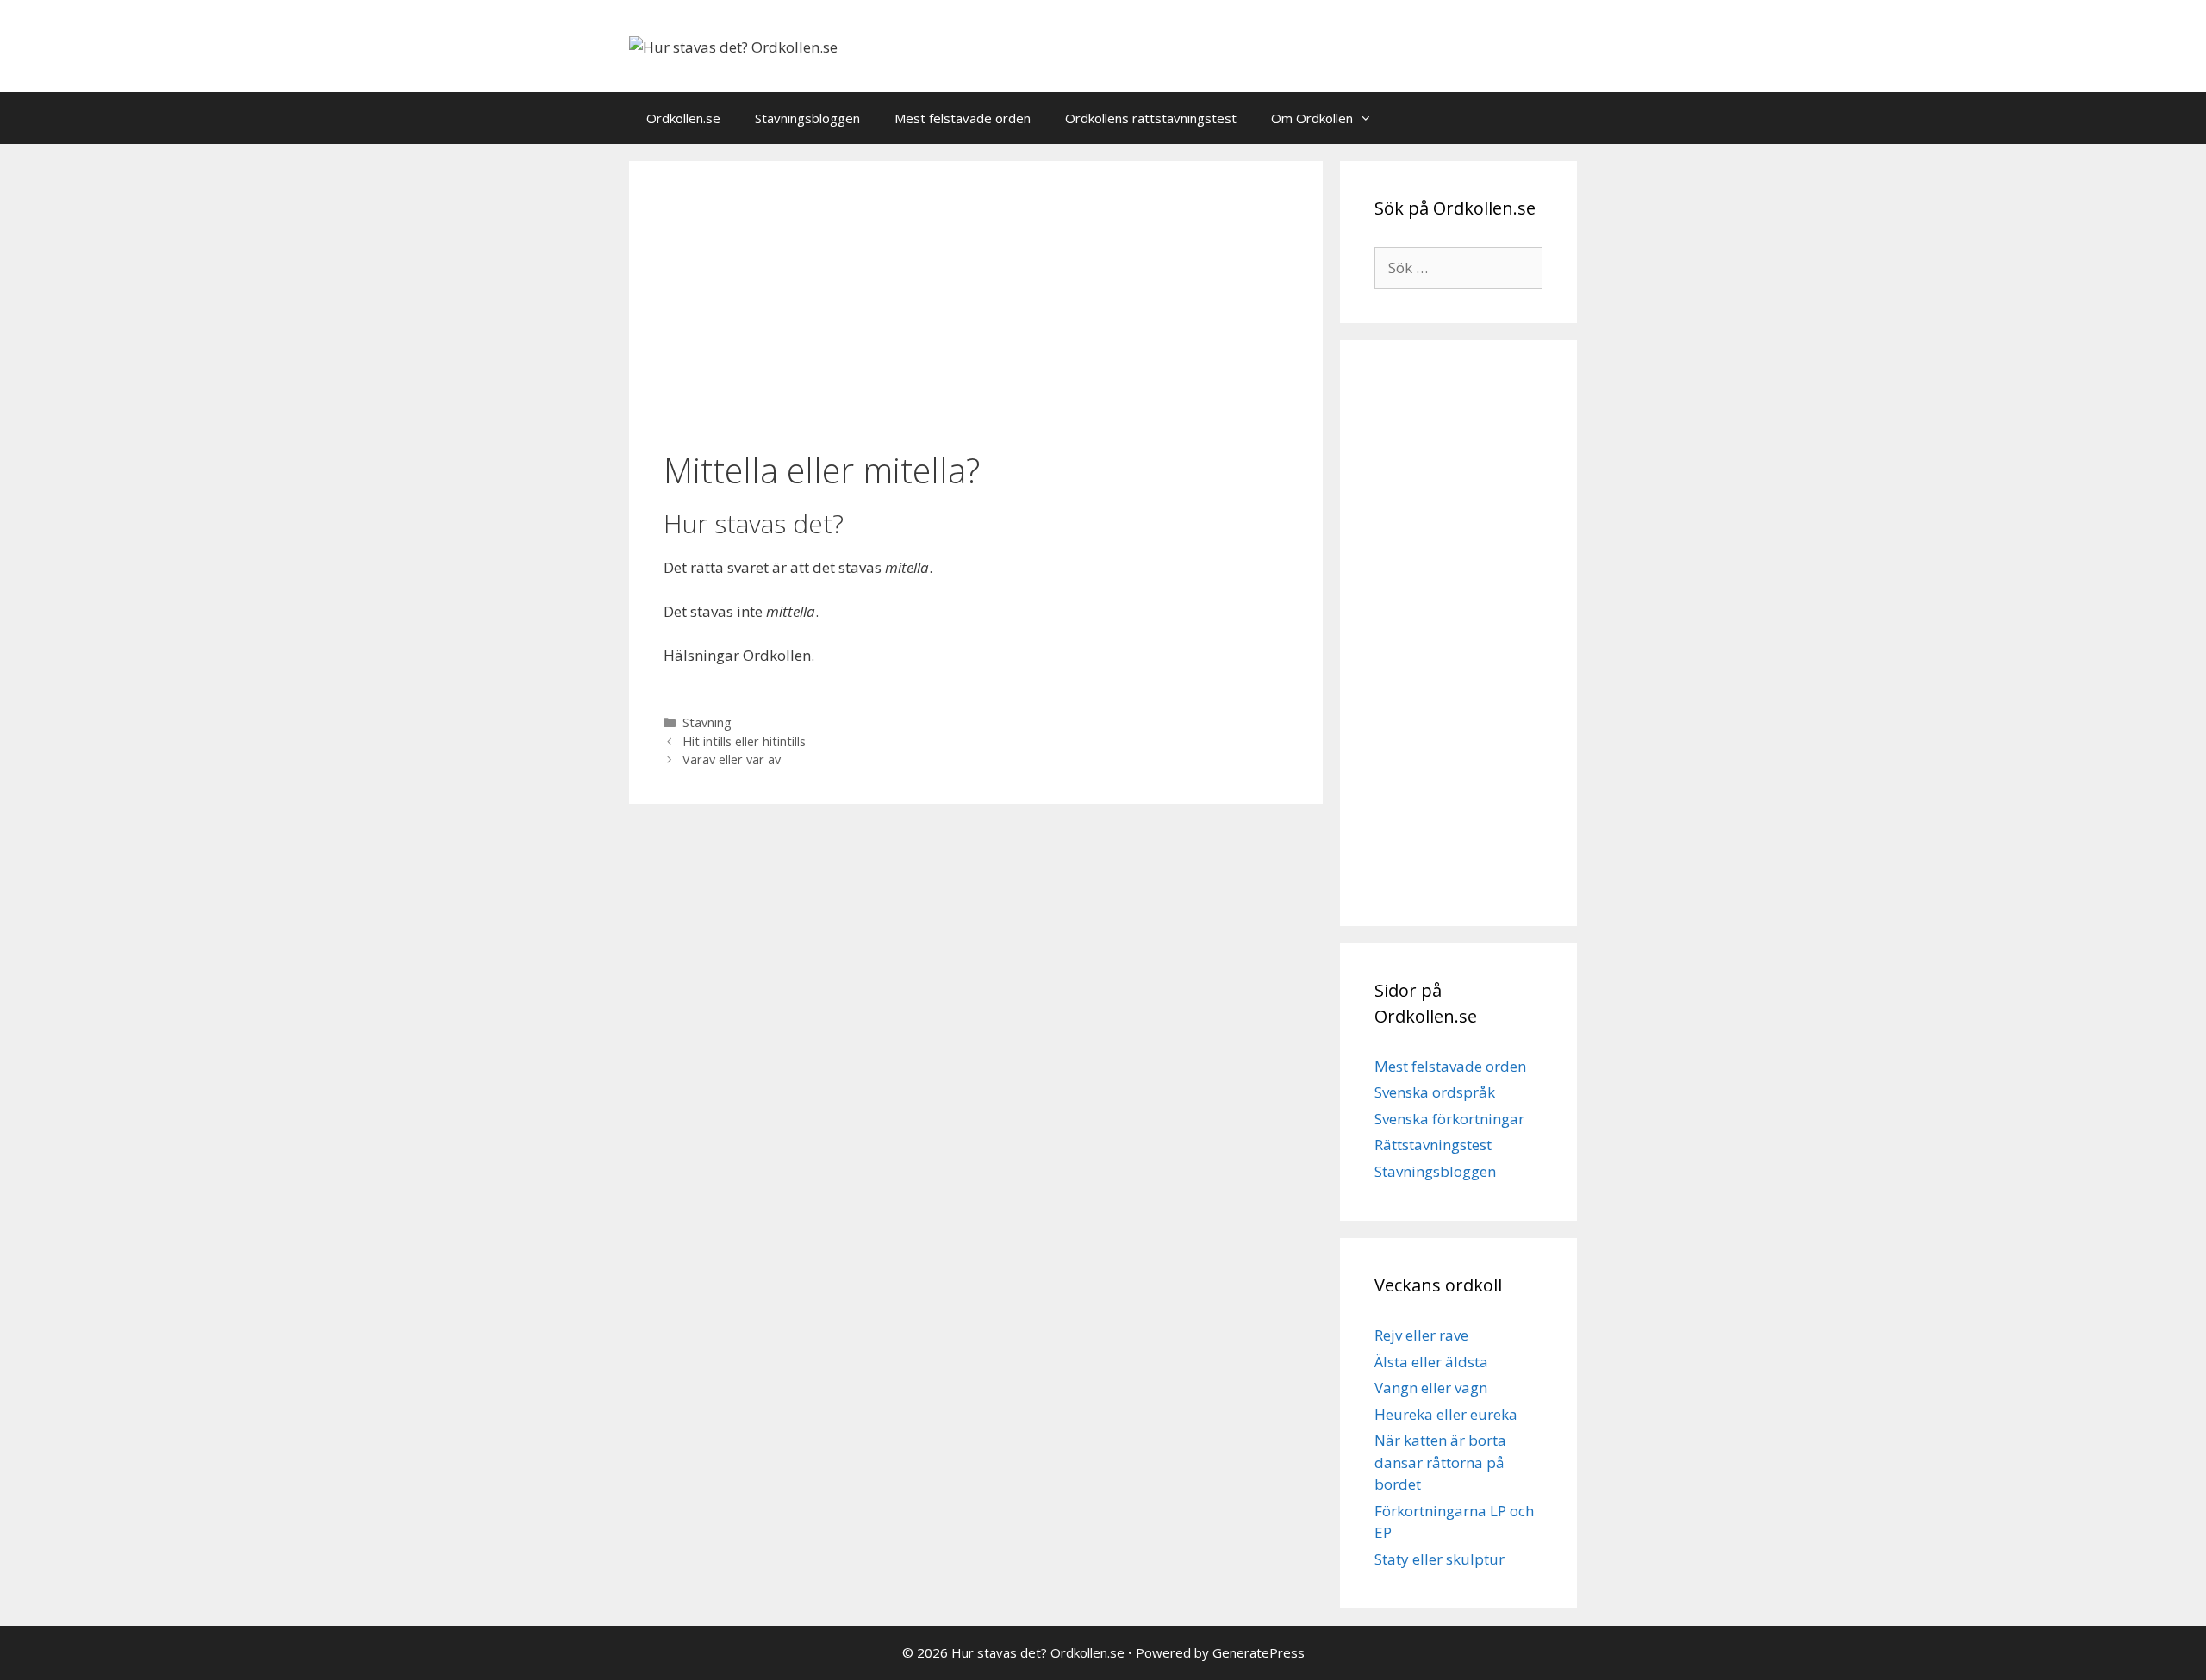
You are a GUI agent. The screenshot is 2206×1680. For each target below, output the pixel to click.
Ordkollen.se (683, 118)
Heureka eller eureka (1446, 1414)
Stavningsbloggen (807, 118)
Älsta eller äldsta (1431, 1362)
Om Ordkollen (1312, 118)
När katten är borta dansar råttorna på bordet (1440, 1462)
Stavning (707, 722)
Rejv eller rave (1421, 1335)
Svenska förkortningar (1449, 1119)
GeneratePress (1259, 1652)
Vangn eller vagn (1431, 1388)
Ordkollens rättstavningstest (1151, 118)
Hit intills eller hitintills (744, 741)
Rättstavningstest (1433, 1145)
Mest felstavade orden (963, 118)
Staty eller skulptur (1440, 1559)
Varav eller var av (732, 759)
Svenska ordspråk (1435, 1092)
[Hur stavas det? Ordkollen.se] (733, 45)
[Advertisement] (976, 308)
